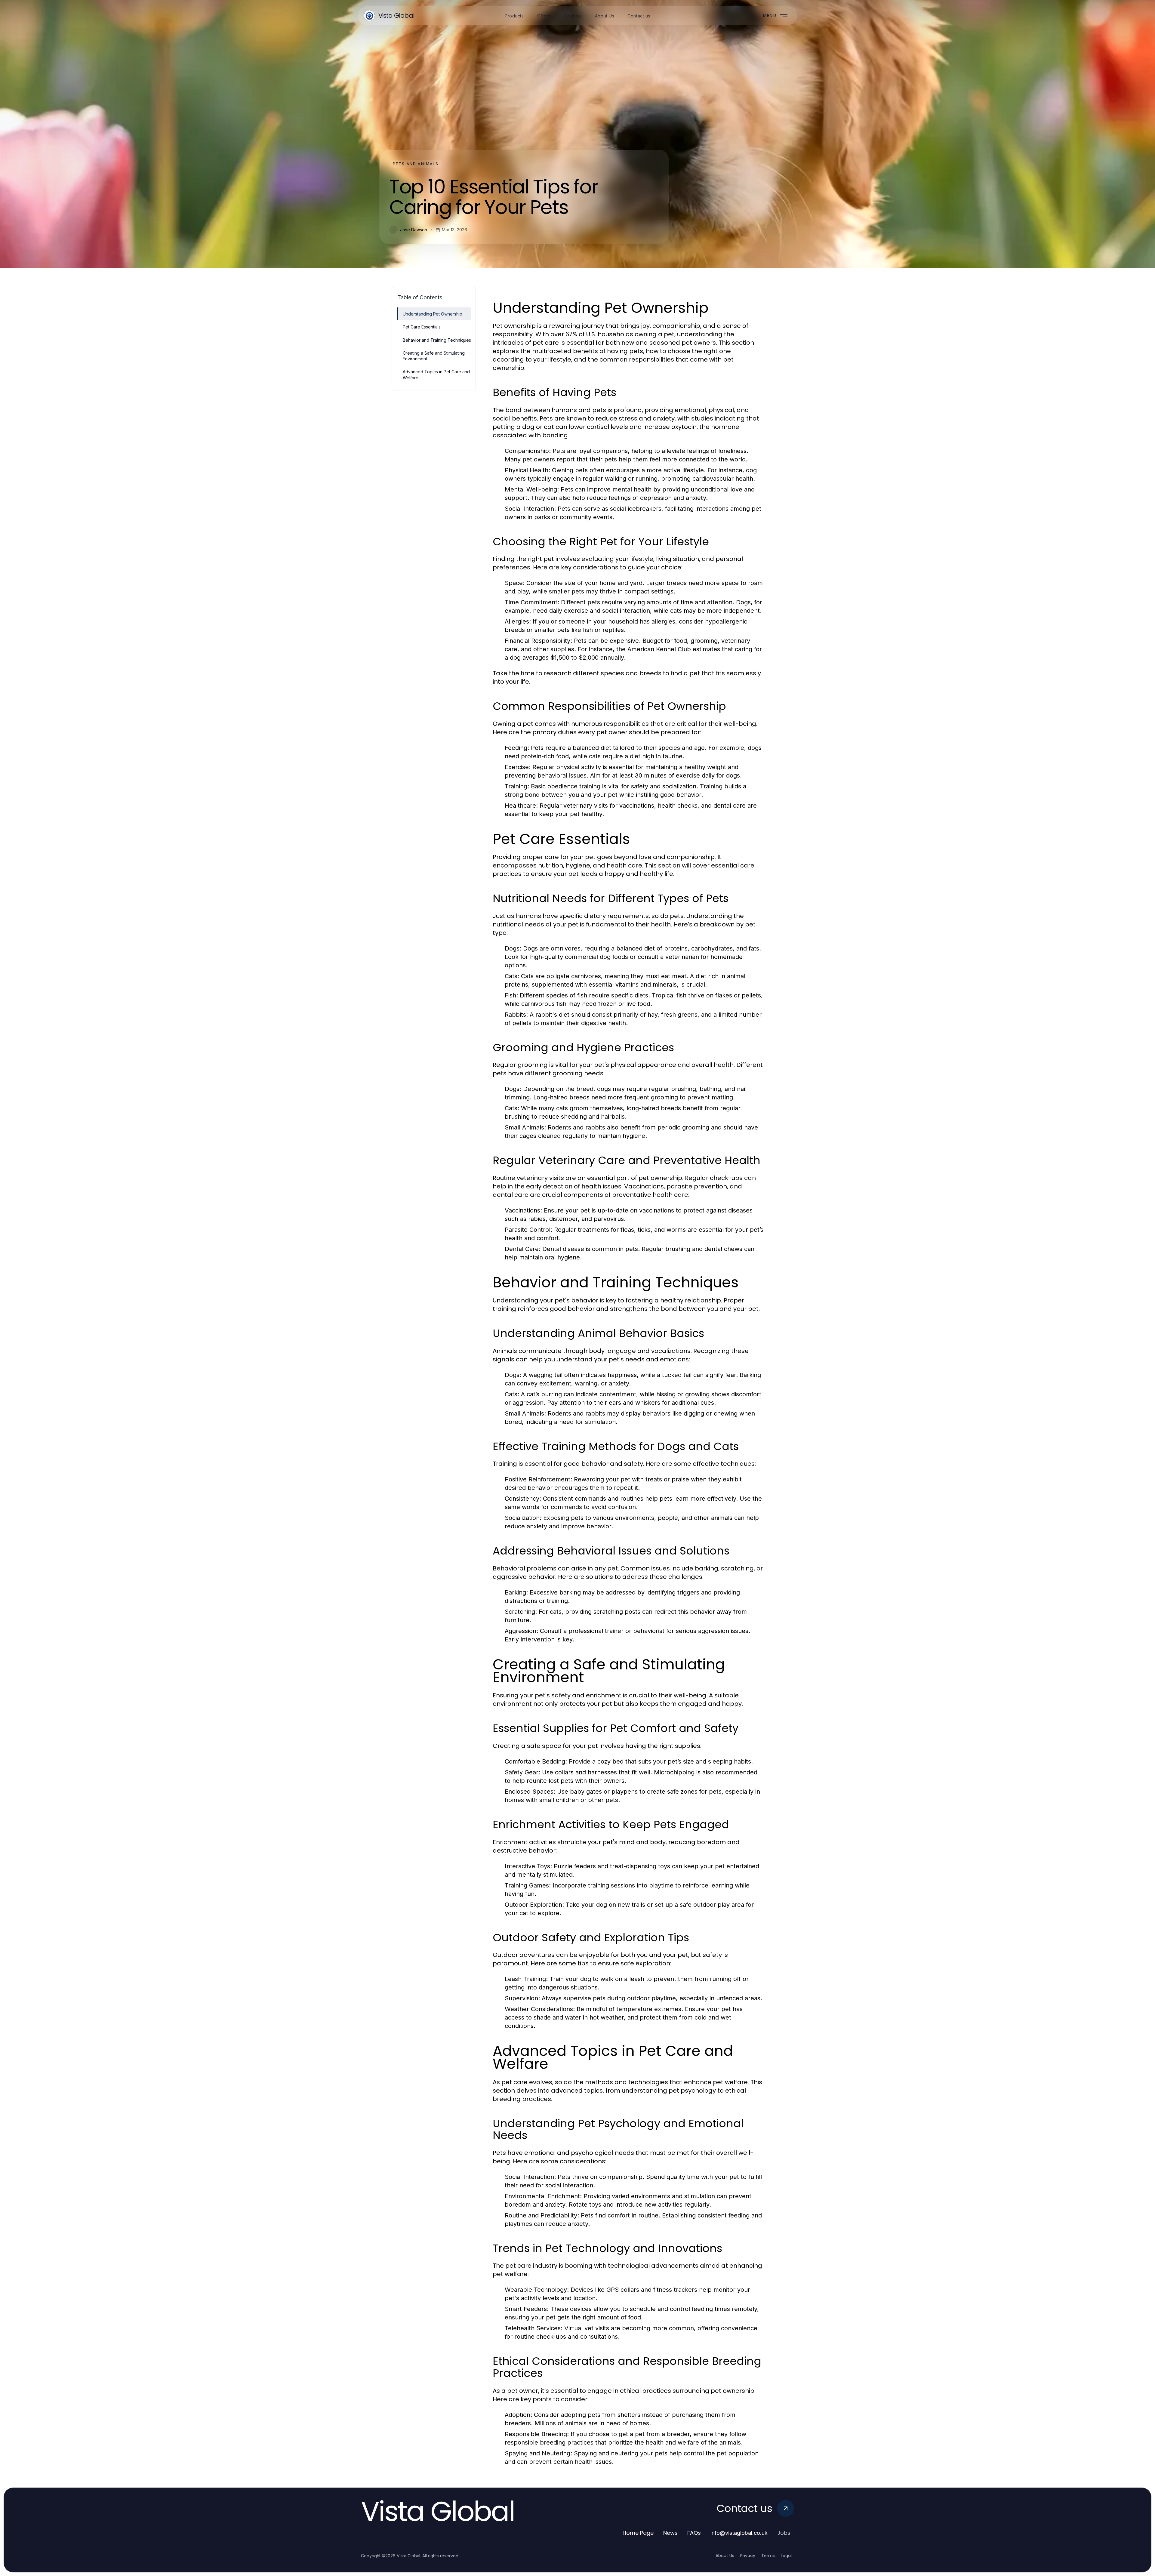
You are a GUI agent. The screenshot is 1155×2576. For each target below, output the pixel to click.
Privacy (748, 2556)
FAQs (694, 2533)
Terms (768, 2556)
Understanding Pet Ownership (433, 314)
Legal (786, 2556)
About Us (725, 2556)
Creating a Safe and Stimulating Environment (434, 356)
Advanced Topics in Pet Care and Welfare (436, 374)
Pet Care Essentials (422, 327)
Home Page (638, 2533)
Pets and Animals (416, 164)
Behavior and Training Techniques (437, 340)
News (670, 2533)
